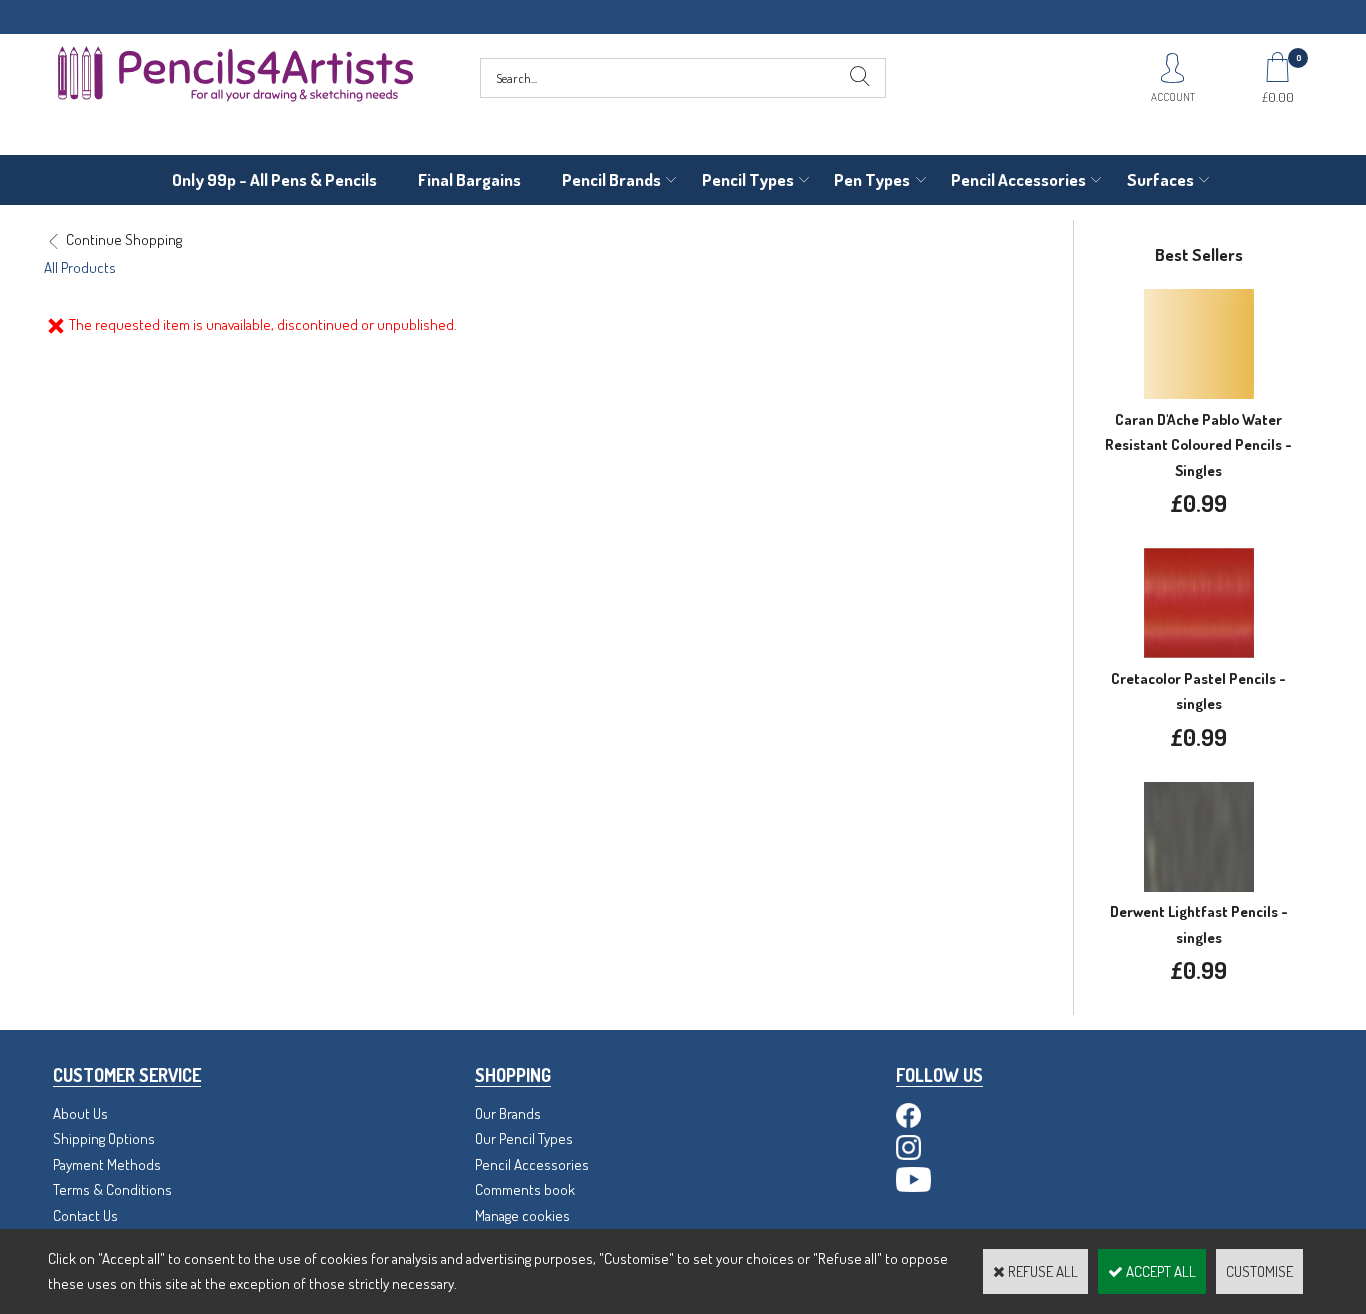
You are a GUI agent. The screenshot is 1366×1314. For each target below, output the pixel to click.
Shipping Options (104, 1138)
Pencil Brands (611, 179)
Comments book (525, 1189)
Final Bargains (469, 179)
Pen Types (872, 179)
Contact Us (85, 1215)
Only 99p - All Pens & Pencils (274, 179)
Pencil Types (748, 179)
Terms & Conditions (112, 1189)
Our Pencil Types (524, 1138)
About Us (80, 1113)
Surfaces (1160, 179)
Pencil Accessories (1018, 179)
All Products (80, 267)
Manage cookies (522, 1215)
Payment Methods (107, 1164)
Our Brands (508, 1113)
